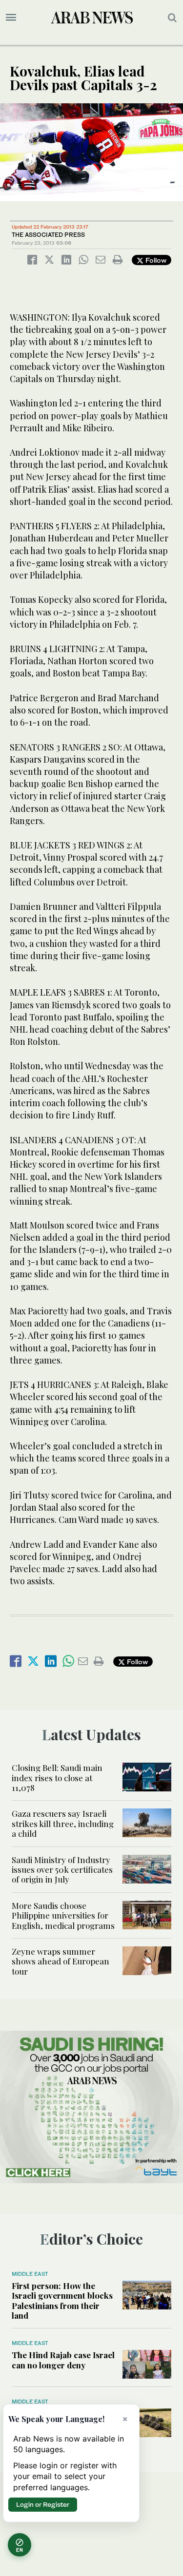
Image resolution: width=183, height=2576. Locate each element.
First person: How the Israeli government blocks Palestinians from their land (62, 2300)
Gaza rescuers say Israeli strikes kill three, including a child (63, 1823)
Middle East (30, 2274)
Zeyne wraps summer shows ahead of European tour (61, 1961)
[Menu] (11, 18)
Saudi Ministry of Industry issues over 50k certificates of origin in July (62, 1870)
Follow (155, 260)
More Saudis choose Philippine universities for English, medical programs (63, 1915)
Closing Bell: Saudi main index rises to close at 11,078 (57, 1778)
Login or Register (43, 2504)
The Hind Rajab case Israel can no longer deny (63, 2360)
